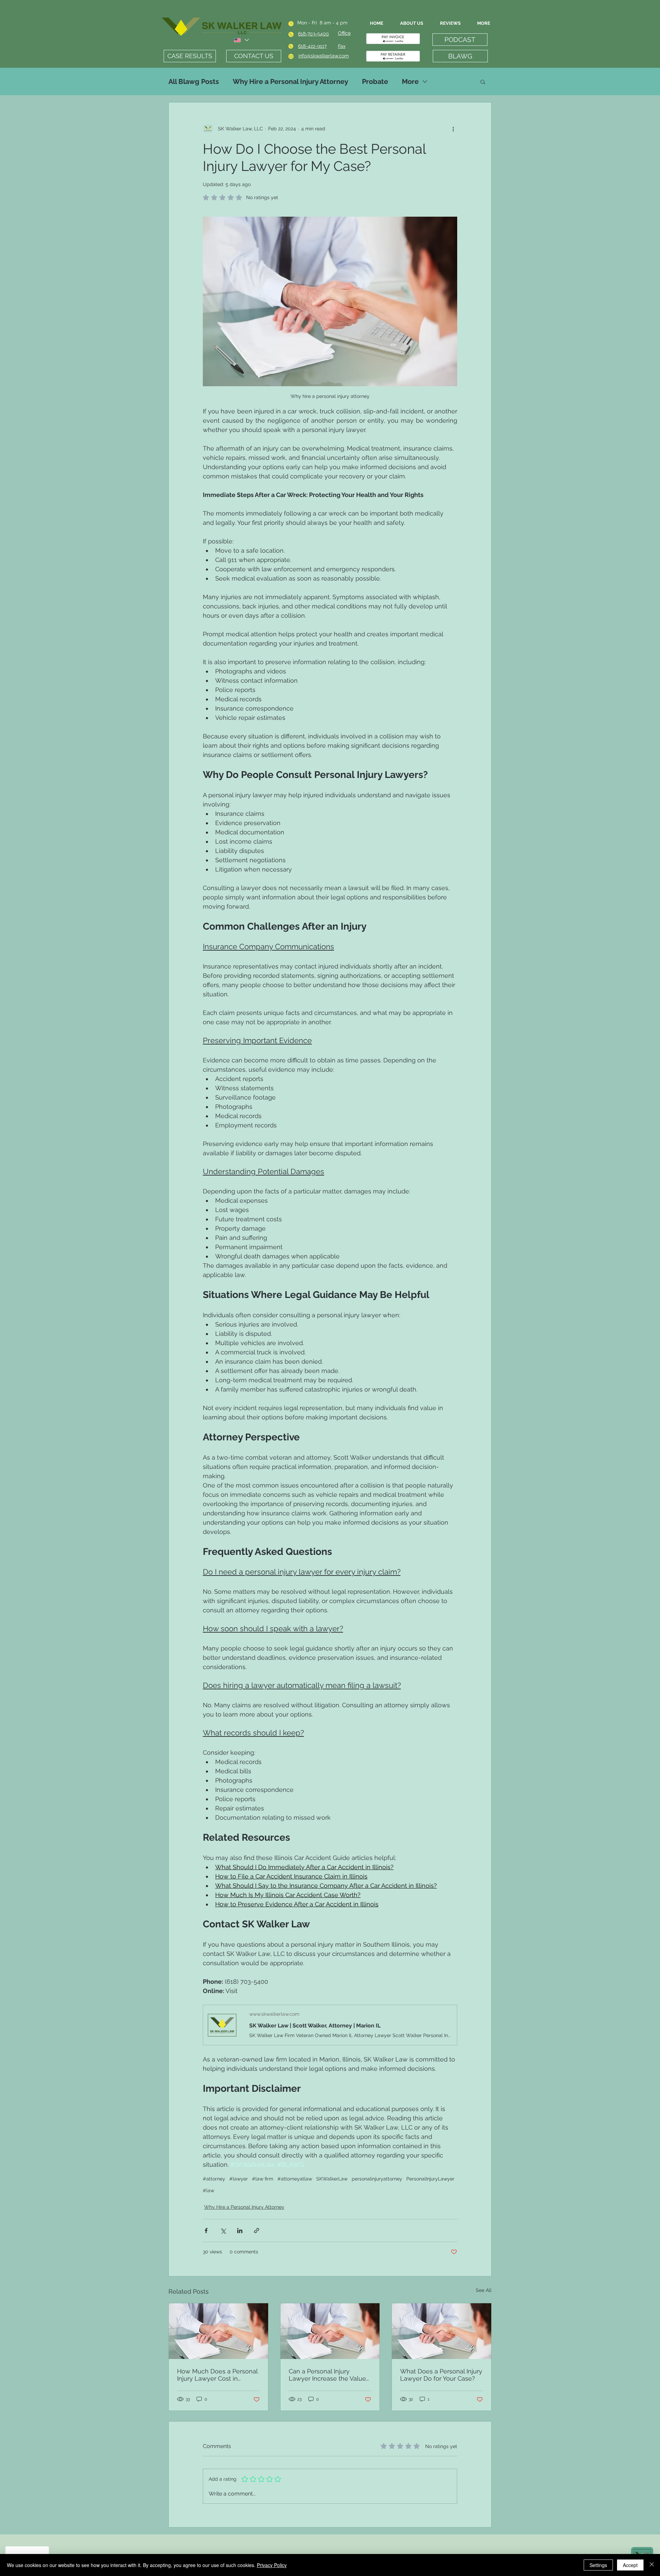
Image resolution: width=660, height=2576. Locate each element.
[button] (483, 82)
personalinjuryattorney (377, 2179)
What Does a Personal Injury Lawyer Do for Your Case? (441, 2375)
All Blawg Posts (194, 82)
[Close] (652, 2565)
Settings (598, 2565)
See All (484, 2290)
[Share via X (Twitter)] (223, 2231)
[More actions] (453, 129)
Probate (375, 82)
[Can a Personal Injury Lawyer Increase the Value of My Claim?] (330, 2331)
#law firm (263, 2179)
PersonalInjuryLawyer (430, 2179)
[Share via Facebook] (206, 2231)
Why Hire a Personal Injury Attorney (290, 82)
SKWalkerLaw (332, 2179)
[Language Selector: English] (241, 40)
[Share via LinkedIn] (240, 2231)
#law (208, 2190)
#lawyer (239, 2179)
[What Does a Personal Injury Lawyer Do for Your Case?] (442, 2331)
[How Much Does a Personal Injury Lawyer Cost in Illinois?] (218, 2331)
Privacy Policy (272, 2565)
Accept (630, 2565)
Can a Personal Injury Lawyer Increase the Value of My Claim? (327, 2375)
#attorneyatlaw (295, 2179)
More (410, 82)
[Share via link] (257, 2231)
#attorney (214, 2179)
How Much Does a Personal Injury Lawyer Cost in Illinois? (217, 2375)
